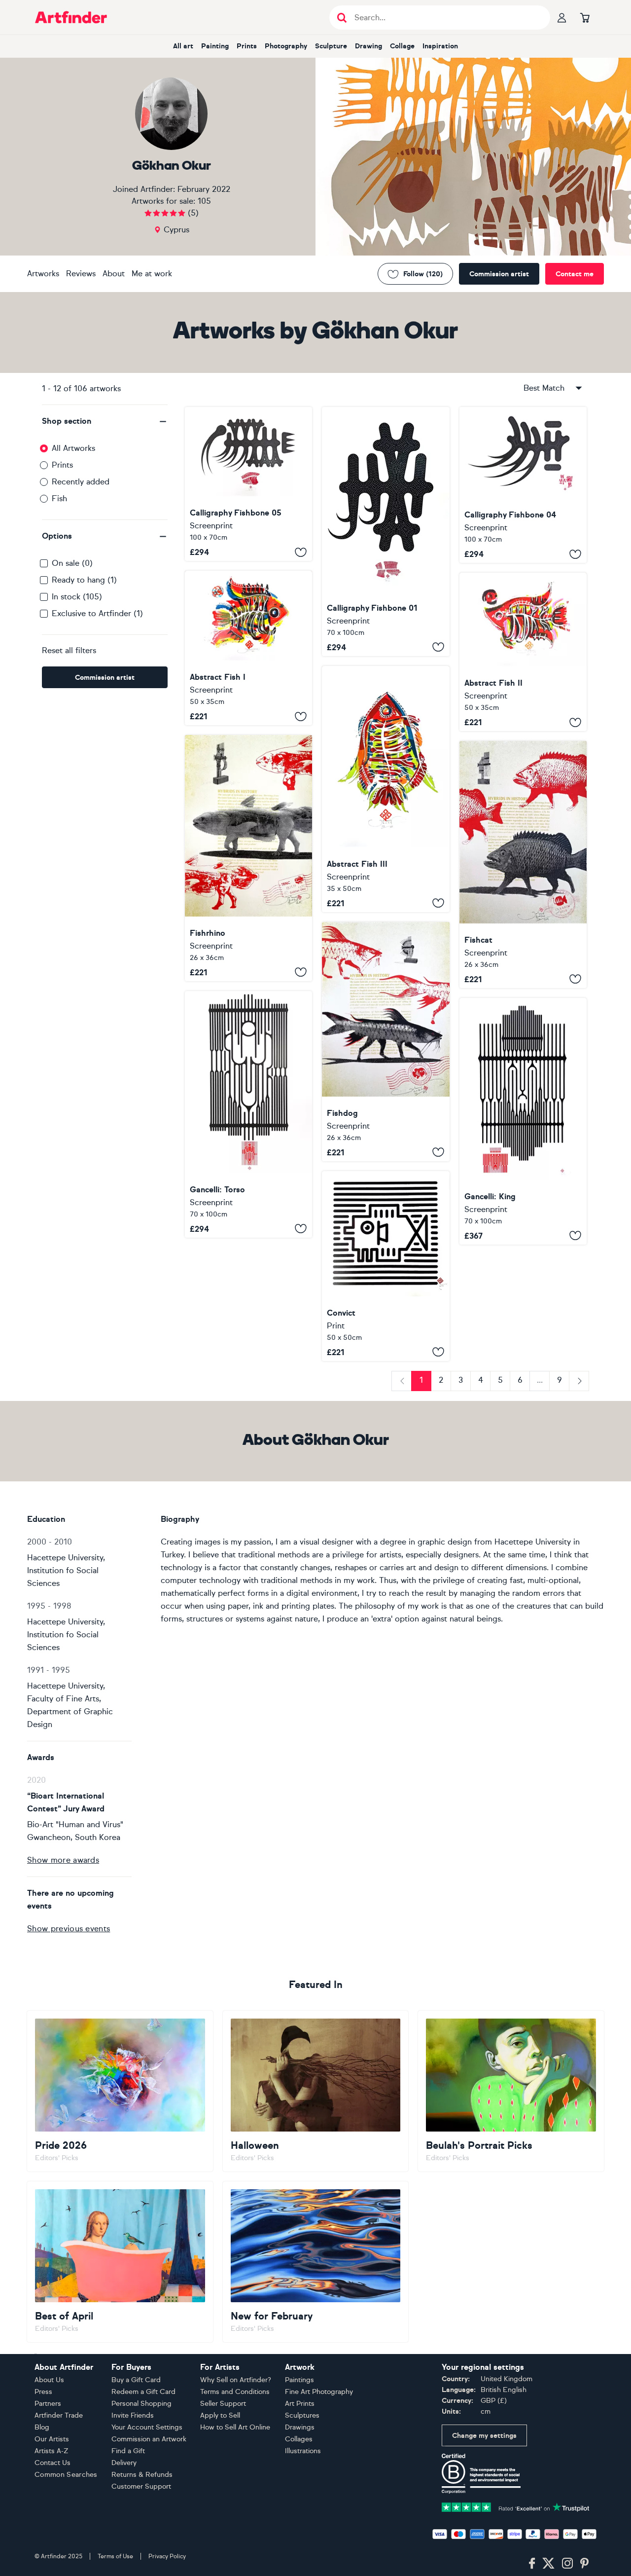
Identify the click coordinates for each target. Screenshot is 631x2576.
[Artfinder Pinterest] (585, 2564)
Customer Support (141, 2486)
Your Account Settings (147, 2427)
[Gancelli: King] (523, 1121)
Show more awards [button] (63, 1860)
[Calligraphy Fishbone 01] (386, 532)
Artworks (43, 274)
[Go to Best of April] (120, 2262)
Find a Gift (128, 2451)
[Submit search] (342, 18)
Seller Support (223, 2404)
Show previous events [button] (69, 1929)
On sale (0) (72, 563)
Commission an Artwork (149, 2439)
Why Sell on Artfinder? (236, 2380)
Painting (215, 46)
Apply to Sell (220, 2415)
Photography (286, 46)
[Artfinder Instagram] (567, 2564)
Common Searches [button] (66, 2475)
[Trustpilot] (516, 2507)
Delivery (124, 2463)
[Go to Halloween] (316, 2091)
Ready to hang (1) (84, 580)
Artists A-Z (52, 2451)
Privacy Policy (167, 2556)
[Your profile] (562, 17)
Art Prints (300, 2404)
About (114, 274)
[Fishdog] (386, 1042)
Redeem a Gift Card (143, 2392)
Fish (59, 498)
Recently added (81, 482)
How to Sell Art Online (235, 2427)
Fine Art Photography (319, 2392)
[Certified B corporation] (481, 2473)
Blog (42, 2427)
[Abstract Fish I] (248, 648)
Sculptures (302, 2415)
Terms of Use (115, 2556)
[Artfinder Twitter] (548, 2564)
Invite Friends (133, 2415)
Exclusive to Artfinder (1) (97, 613)
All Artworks (73, 448)
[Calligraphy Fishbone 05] (248, 484)
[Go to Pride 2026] (120, 2091)
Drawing (368, 46)
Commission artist (499, 274)
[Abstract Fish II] (523, 652)
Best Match (544, 388)
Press (43, 2392)
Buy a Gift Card (136, 2380)
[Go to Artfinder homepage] (71, 17)
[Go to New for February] (316, 2262)
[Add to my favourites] (301, 552)
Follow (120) (423, 274)
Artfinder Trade (59, 2415)
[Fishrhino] (248, 858)
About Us (49, 2380)
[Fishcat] (523, 864)
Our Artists (52, 2439)
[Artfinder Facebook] (532, 2564)
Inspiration (440, 46)
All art (183, 46)
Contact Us (53, 2463)
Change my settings (484, 2436)
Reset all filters (69, 650)
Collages (299, 2439)
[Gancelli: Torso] (248, 1114)
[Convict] (386, 1266)
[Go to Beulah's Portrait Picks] (511, 2091)
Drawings (300, 2427)
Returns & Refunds (142, 2475)
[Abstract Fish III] (386, 789)
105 (204, 201)
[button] (105, 421)
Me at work (152, 274)
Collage (402, 46)
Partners (48, 2404)
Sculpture (331, 46)
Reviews (81, 274)
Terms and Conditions (235, 2392)
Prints (247, 46)
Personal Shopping (141, 2404)
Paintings (299, 2380)
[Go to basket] (585, 17)
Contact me (575, 274)
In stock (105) (77, 597)
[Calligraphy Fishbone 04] (523, 485)
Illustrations (303, 2451)
